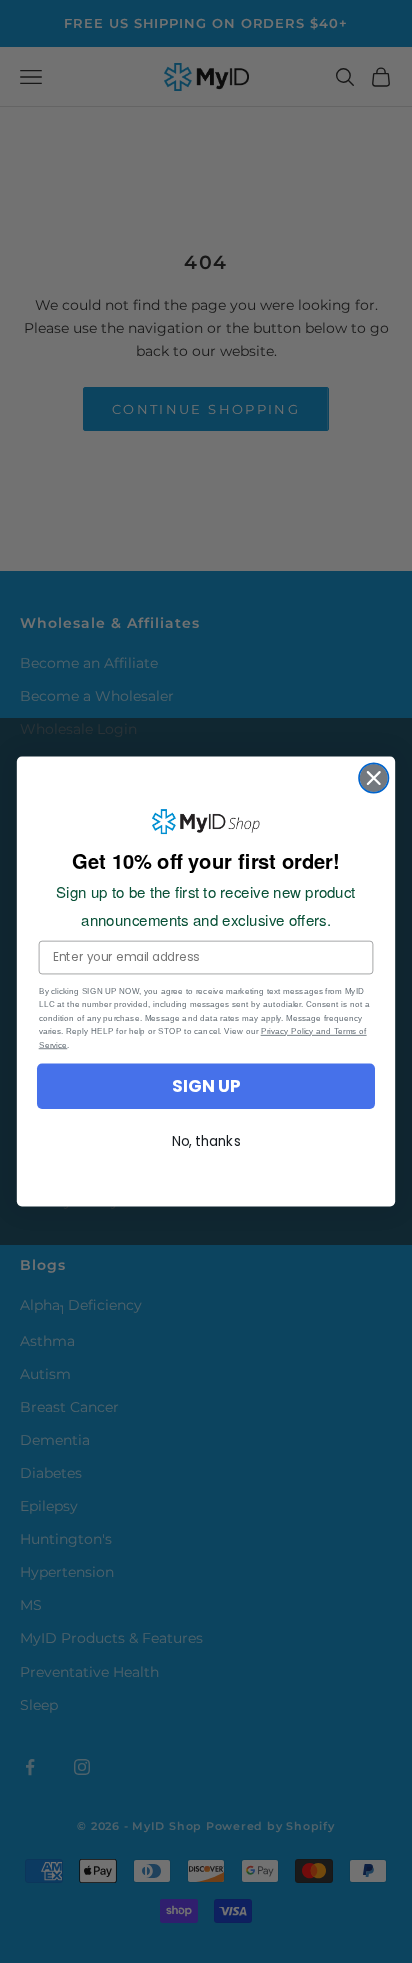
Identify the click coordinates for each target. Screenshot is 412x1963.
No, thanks (206, 1140)
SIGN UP (205, 1086)
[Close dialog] (373, 777)
